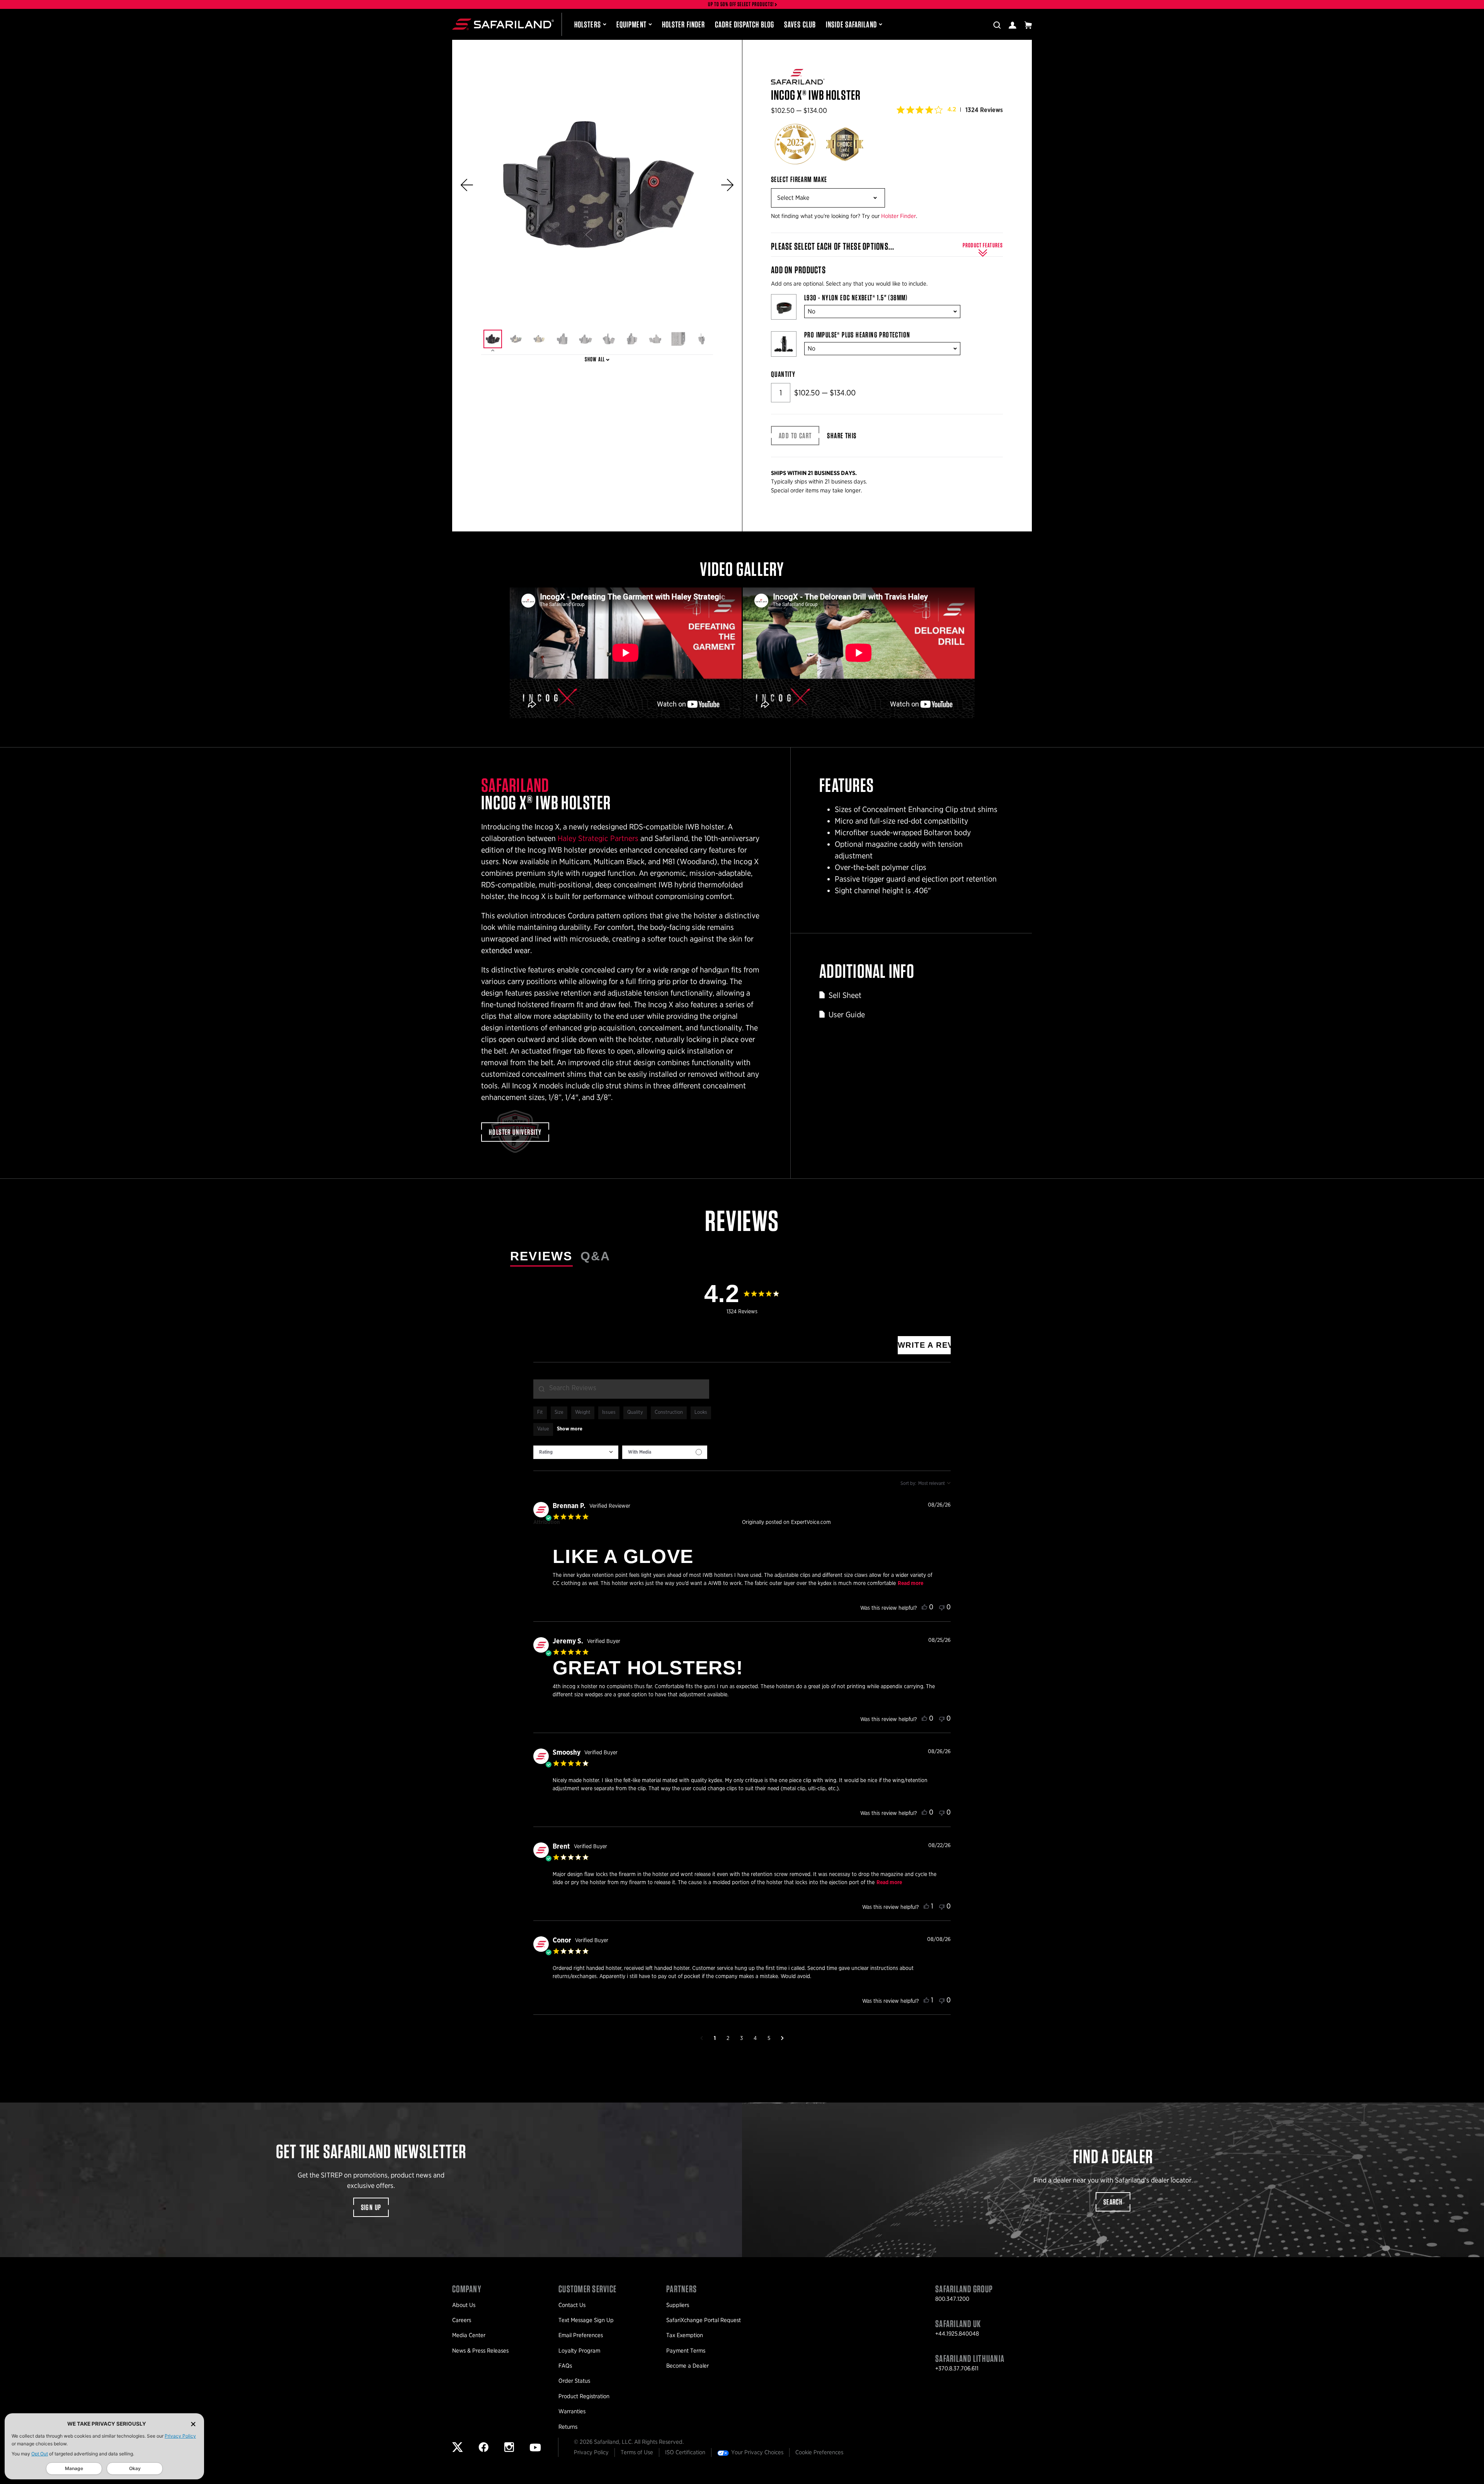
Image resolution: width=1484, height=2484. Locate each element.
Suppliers (678, 2305)
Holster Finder (683, 24)
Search (1113, 2202)
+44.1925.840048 (957, 2334)
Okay (135, 2468)
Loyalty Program (579, 2351)
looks (701, 1412)
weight (583, 1412)
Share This (842, 436)
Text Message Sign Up (586, 2320)
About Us (464, 2305)
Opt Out (40, 2454)
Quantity (783, 374)
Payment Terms (686, 2351)
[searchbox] (621, 1389)
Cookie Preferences (819, 2452)
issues (609, 1412)
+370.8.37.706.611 (957, 2368)
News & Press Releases (480, 2351)
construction (669, 1412)
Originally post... (850, 1522)
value (543, 1429)
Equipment (631, 24)
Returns (568, 2427)
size (559, 1412)
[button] (467, 185)
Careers (462, 2320)
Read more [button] (910, 1583)
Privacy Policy (180, 2436)
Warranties (572, 2411)
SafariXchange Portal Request (704, 2320)
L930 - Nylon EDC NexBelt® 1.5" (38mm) (856, 298)
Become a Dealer (688, 2366)
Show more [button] (570, 1429)
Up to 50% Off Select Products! (741, 4)
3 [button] (741, 2038)
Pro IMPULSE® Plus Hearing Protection (857, 335)
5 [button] (769, 2038)
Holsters (588, 24)
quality (635, 1412)
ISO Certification (685, 2452)
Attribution (547, 1522)
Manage (74, 2468)
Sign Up (371, 2207)
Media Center (469, 2335)
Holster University (515, 1132)
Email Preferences (581, 2335)
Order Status (574, 2381)
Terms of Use (637, 2452)
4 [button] (755, 2038)
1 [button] (715, 2038)
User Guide (847, 1015)
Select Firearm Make (799, 179)
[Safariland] (503, 24)
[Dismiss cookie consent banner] (193, 2424)
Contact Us (572, 2305)
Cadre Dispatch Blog (745, 24)
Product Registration (584, 2396)
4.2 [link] (952, 109)
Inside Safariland (851, 24)
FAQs (565, 2366)
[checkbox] (665, 1452)
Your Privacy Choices (757, 2452)
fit (540, 1412)
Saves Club (800, 24)
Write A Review (924, 1345)
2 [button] (728, 2038)
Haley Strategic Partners (598, 838)
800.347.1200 (952, 2299)
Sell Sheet (845, 995)
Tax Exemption (685, 2335)
